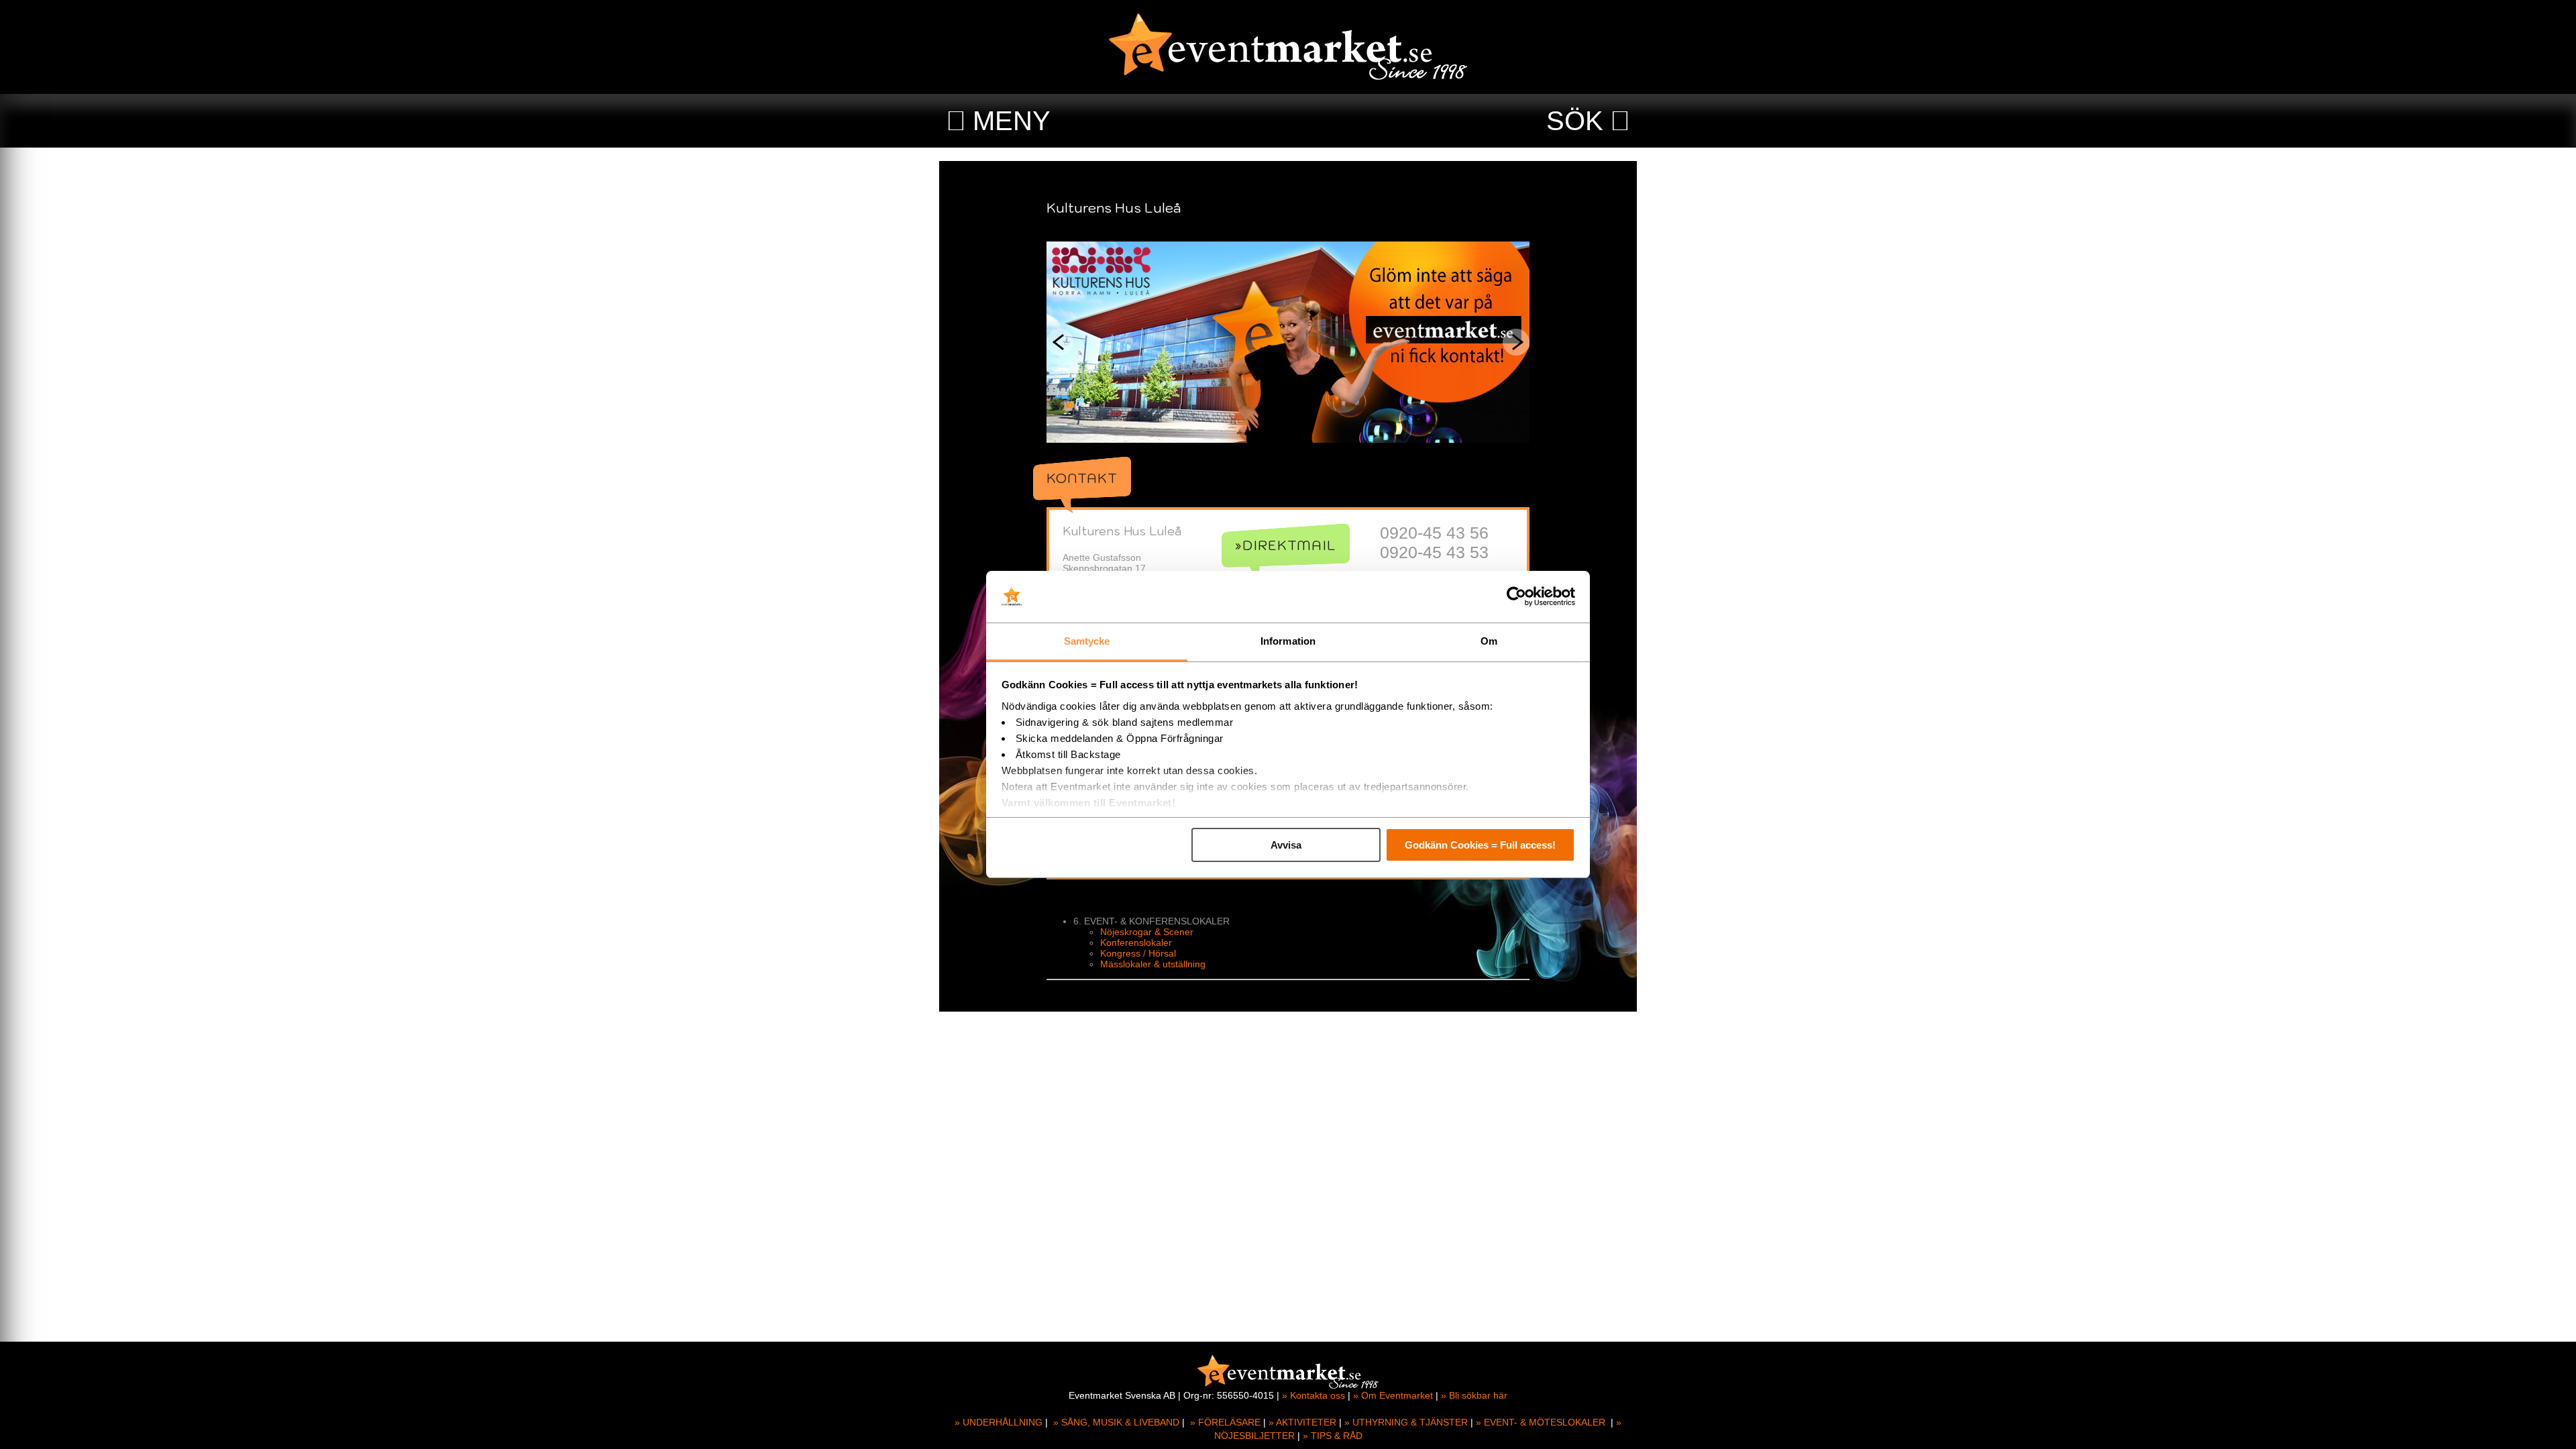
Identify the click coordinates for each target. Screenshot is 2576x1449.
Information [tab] (1288, 641)
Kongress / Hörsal (1138, 953)
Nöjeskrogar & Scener (1147, 932)
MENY (1012, 121)
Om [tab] (1489, 641)
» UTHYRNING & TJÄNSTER (1406, 1422)
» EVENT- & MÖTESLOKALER (1541, 1422)
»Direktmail (1286, 545)
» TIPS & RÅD (1333, 1436)
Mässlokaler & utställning (1153, 964)
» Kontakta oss (1313, 1395)
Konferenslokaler (1136, 943)
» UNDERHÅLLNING (999, 1422)
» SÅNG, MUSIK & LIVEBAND (1116, 1422)
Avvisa (1286, 845)
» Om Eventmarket (1393, 1395)
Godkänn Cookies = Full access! (1480, 845)
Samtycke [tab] (1087, 641)
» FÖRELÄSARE (1225, 1422)
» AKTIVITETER (1302, 1422)
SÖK (1575, 121)
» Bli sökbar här (1474, 1395)
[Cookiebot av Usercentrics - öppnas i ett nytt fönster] (1516, 597)
